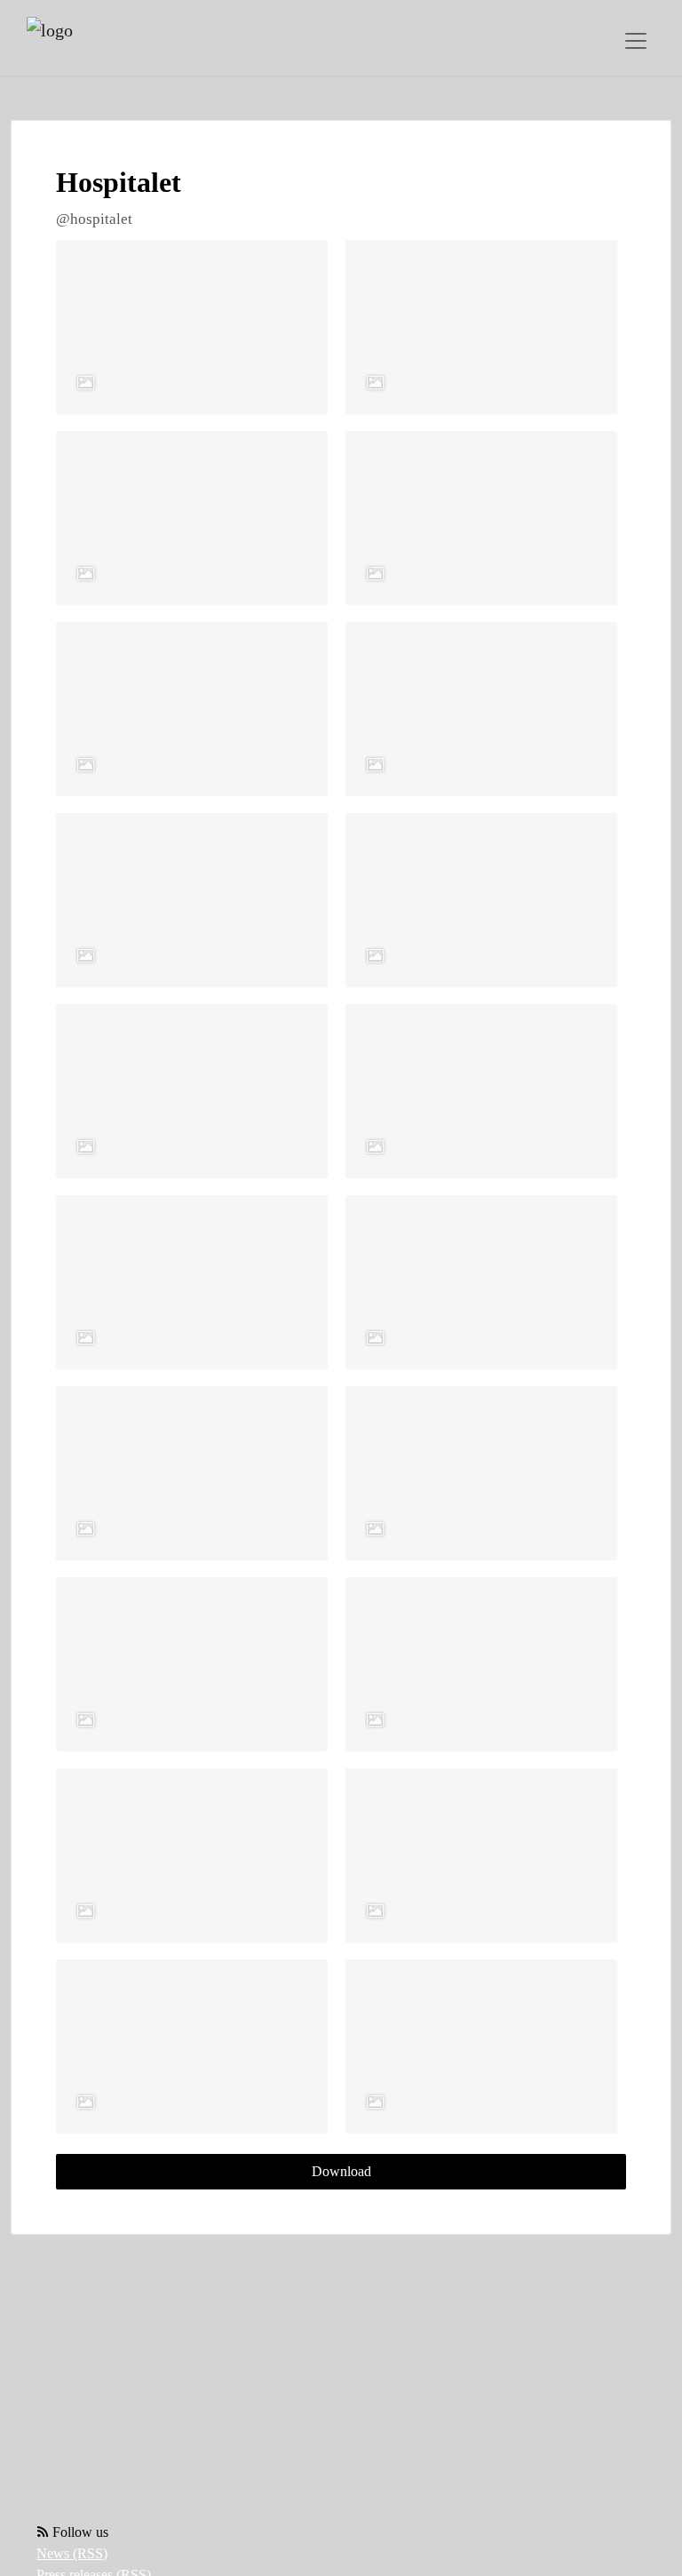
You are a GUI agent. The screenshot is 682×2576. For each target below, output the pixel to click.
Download (341, 2171)
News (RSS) (72, 2553)
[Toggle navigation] (636, 41)
